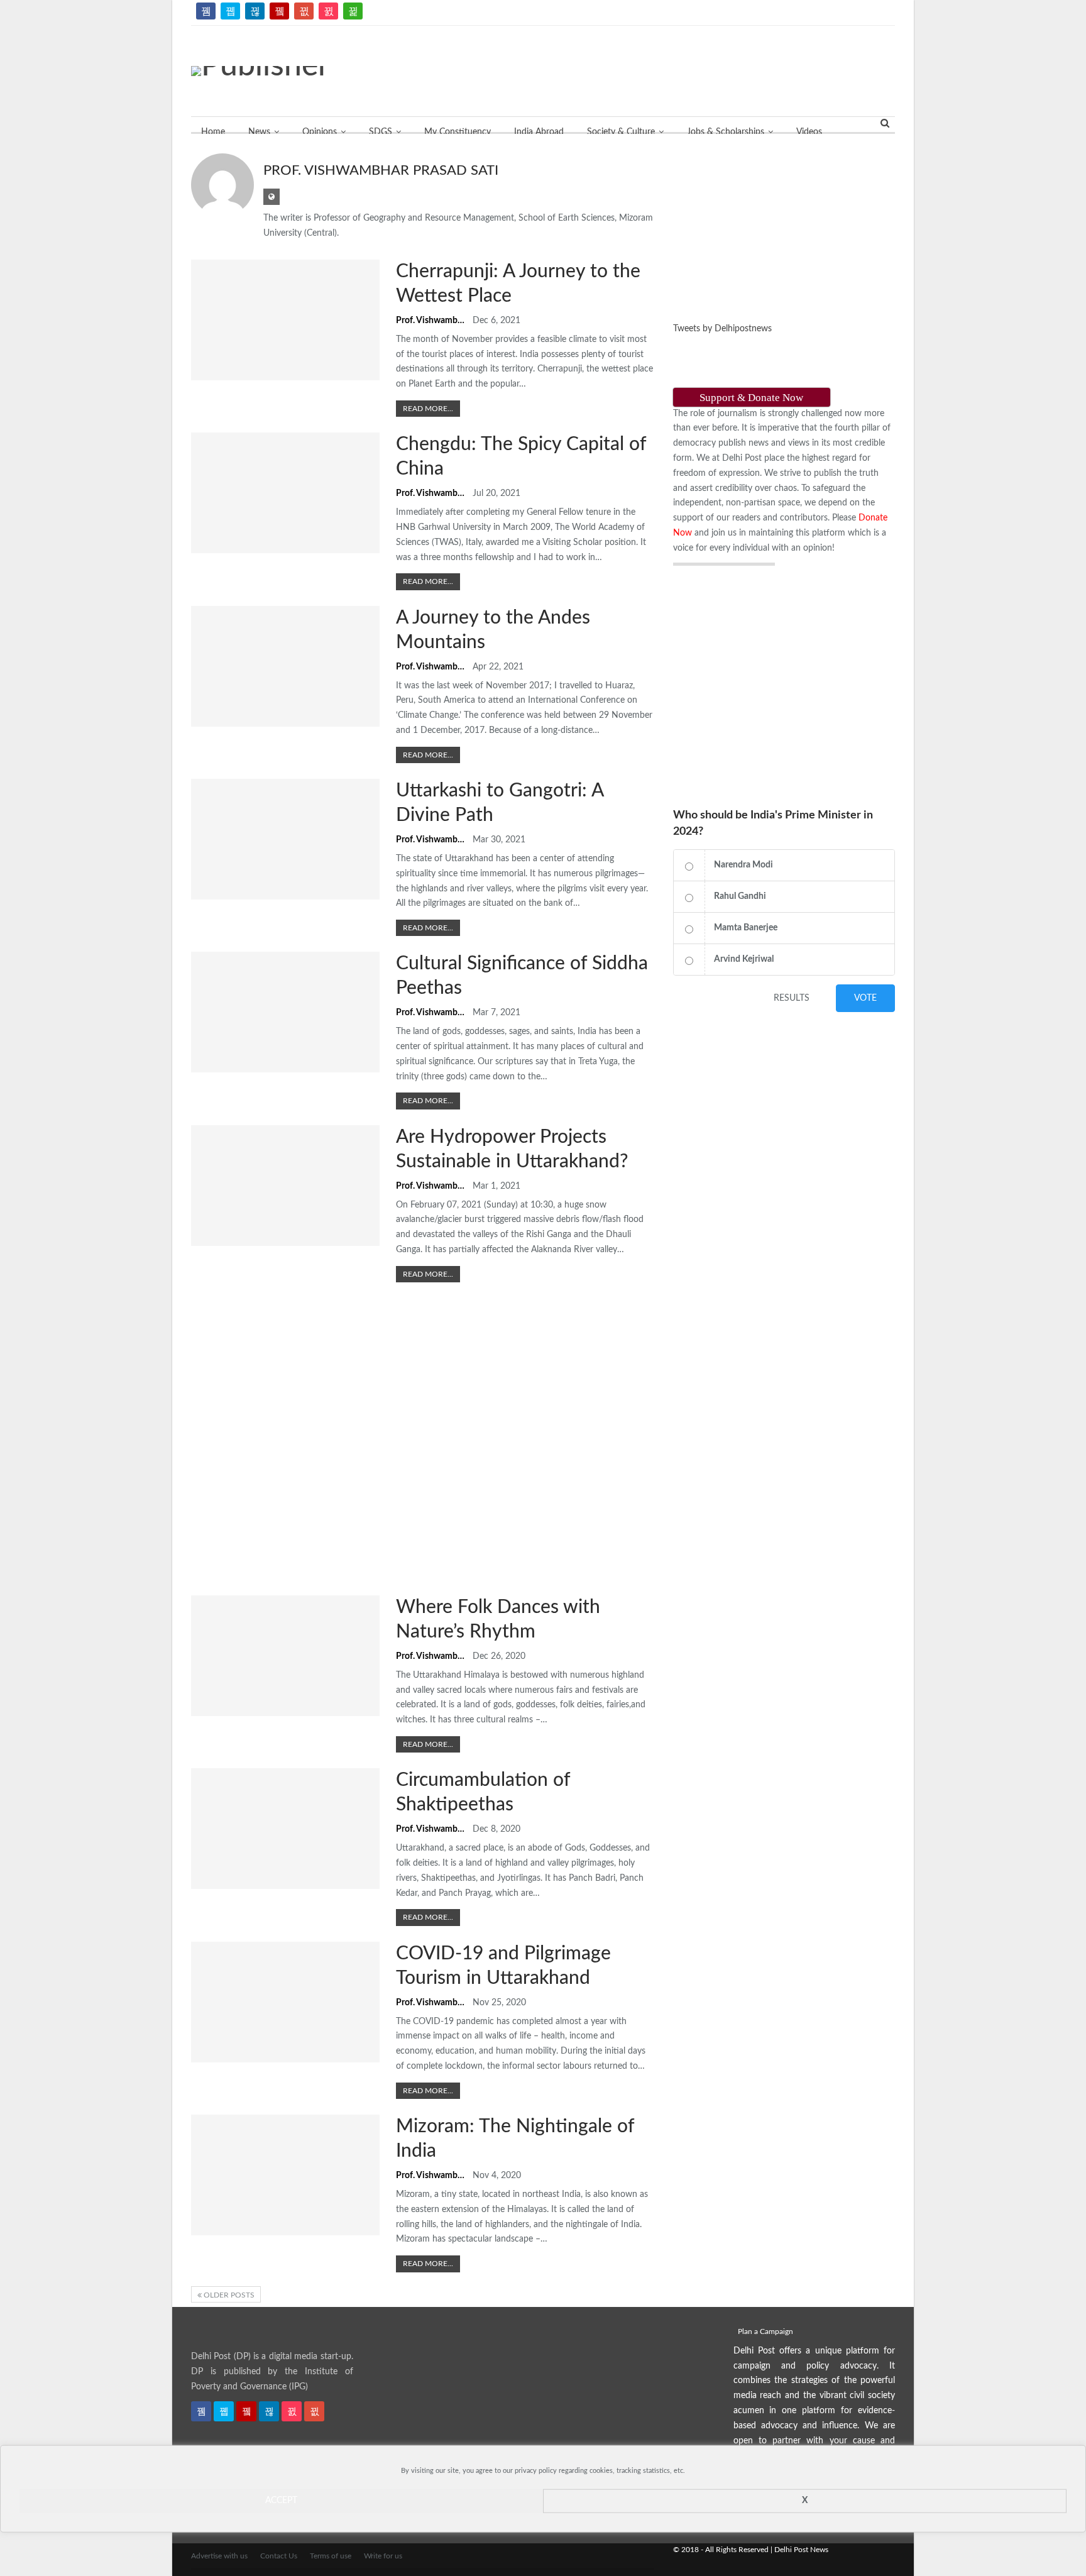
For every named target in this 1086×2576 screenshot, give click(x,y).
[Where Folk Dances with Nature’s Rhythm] (285, 1656)
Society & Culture (621, 132)
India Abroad (539, 132)
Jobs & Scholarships (726, 132)
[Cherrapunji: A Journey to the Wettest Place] (285, 320)
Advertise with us (219, 2556)
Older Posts (228, 2295)
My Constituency (458, 132)
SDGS (381, 132)
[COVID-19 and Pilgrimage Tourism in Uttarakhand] (285, 2002)
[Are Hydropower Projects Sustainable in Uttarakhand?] (285, 1186)
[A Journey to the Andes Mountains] (285, 666)
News (259, 132)
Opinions (320, 132)
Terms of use (331, 2556)
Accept (281, 2501)
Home (213, 132)
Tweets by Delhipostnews (722, 329)
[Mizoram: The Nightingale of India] (285, 2175)
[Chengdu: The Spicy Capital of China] (285, 493)
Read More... (428, 409)
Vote (865, 998)
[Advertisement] (964, 189)
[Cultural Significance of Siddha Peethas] (285, 1012)
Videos (809, 132)
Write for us (383, 2556)
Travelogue (195, 261)
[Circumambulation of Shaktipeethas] (285, 1829)
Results (792, 998)
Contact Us (279, 2556)
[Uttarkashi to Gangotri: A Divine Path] (285, 839)
